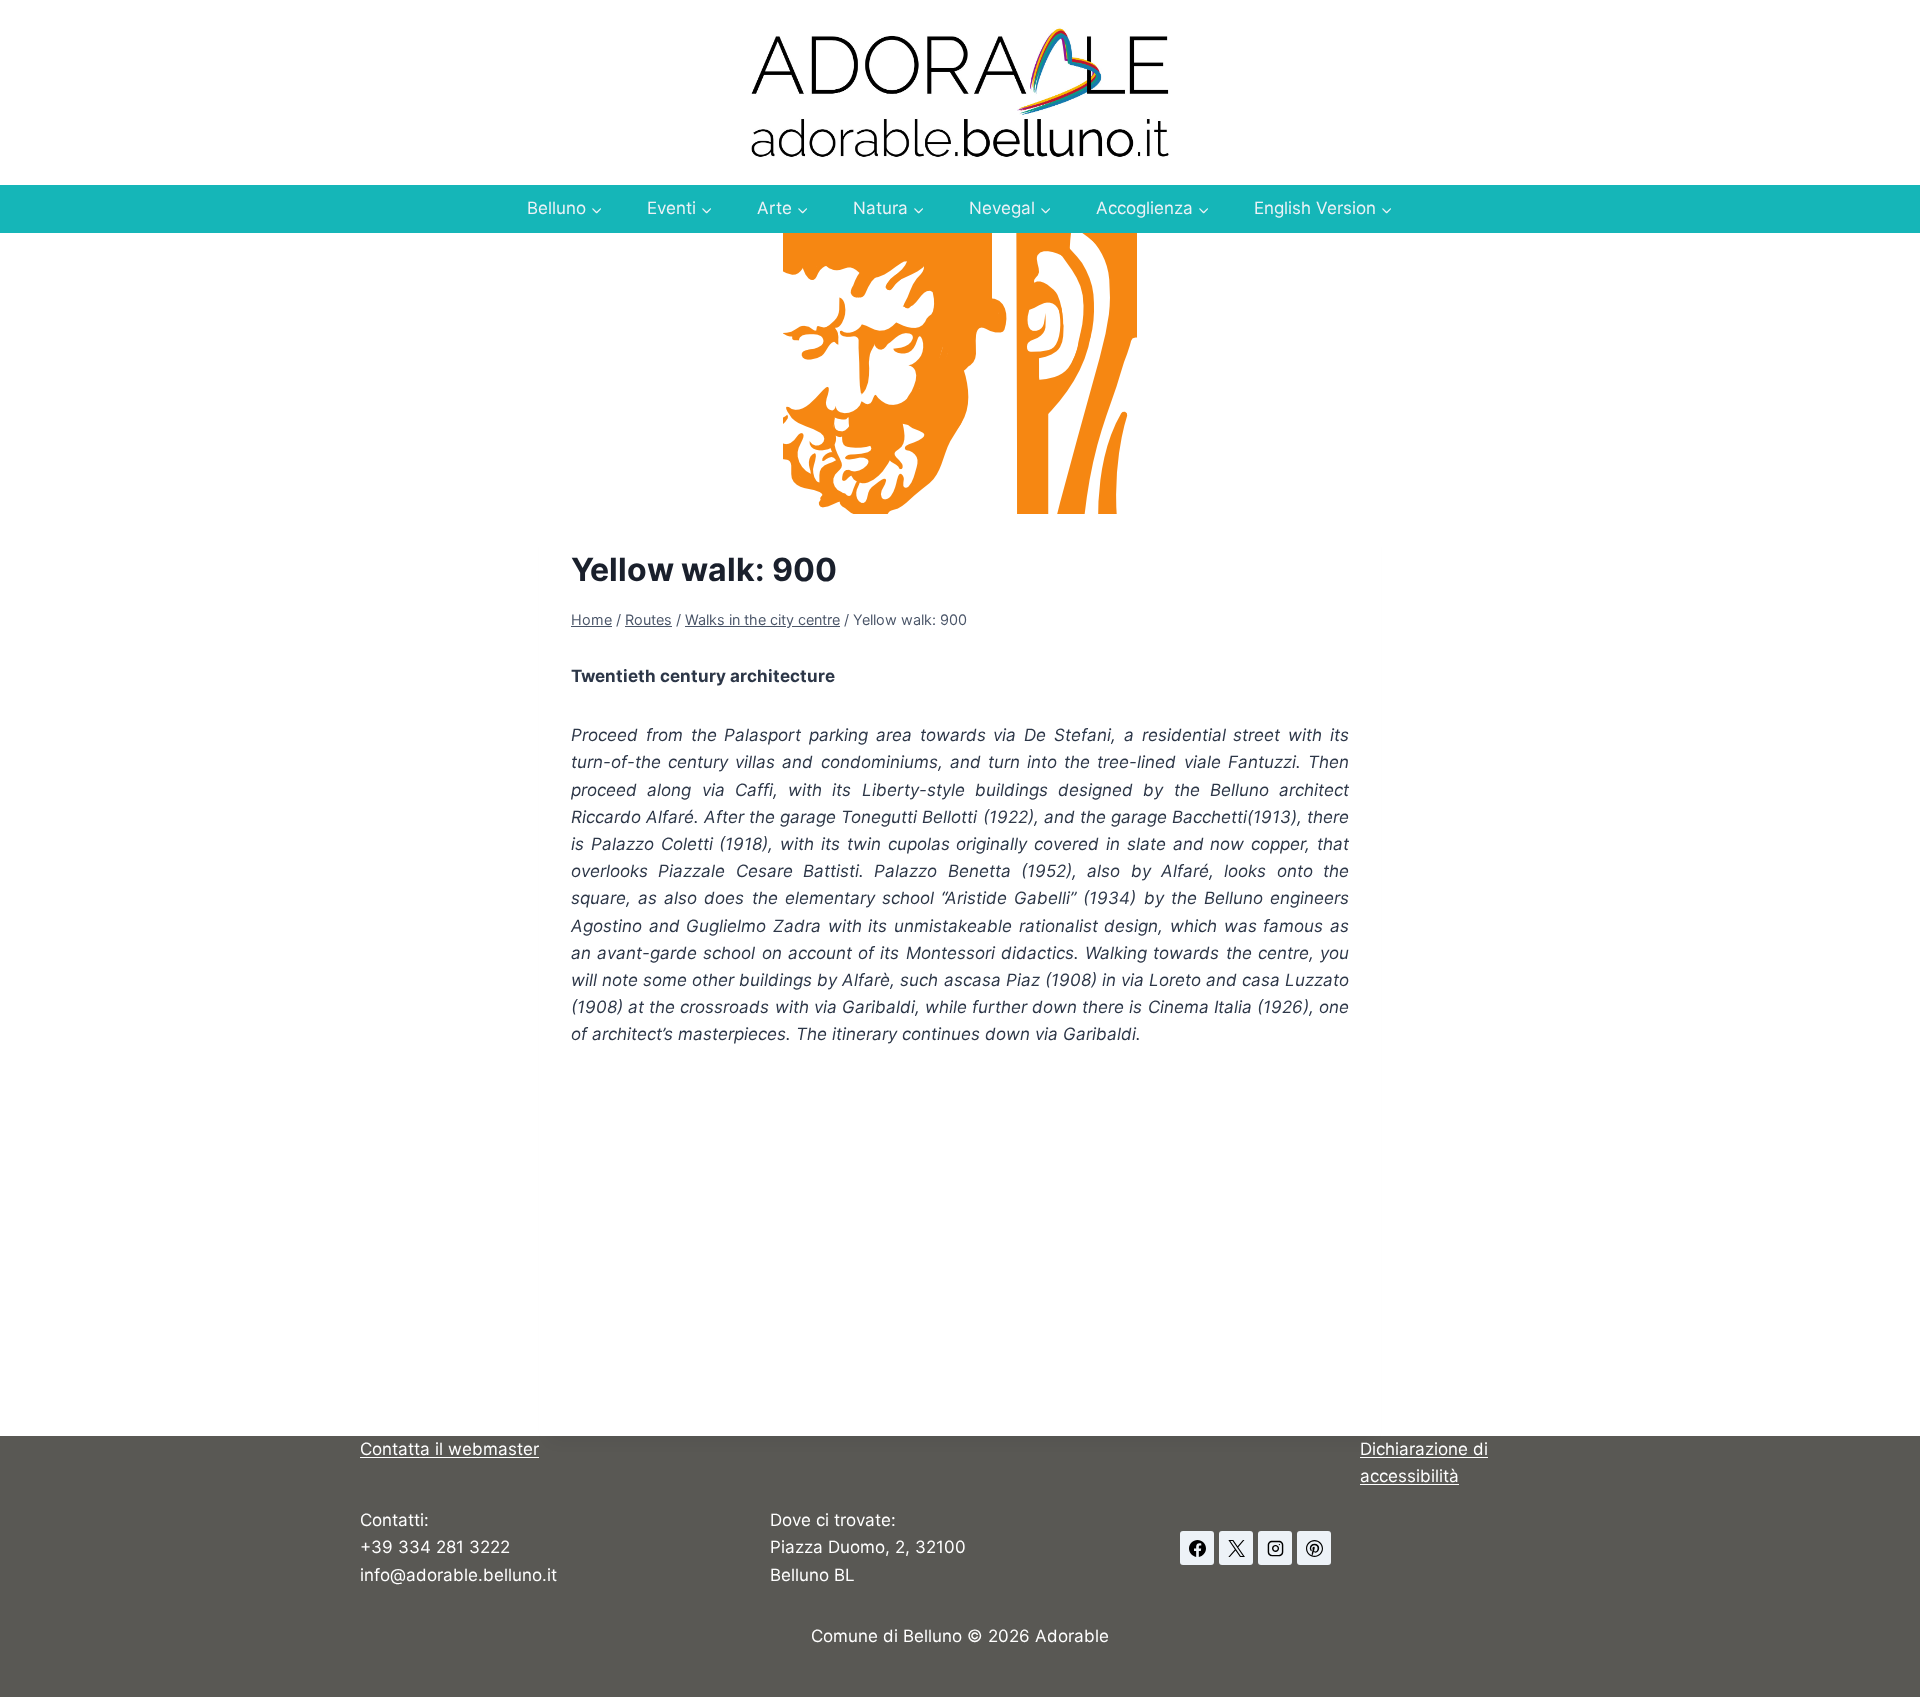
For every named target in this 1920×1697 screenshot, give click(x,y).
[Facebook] (1197, 1548)
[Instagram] (1275, 1548)
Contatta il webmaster (449, 1449)
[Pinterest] (1314, 1548)
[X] (1236, 1548)
